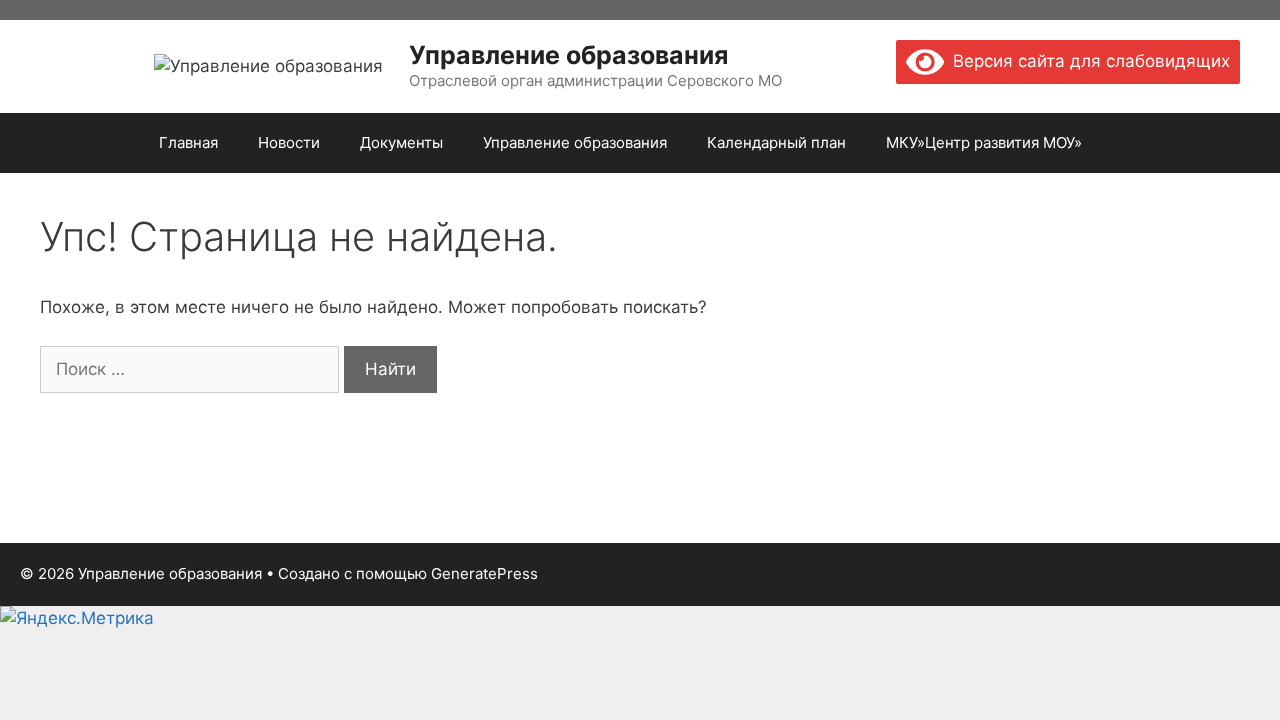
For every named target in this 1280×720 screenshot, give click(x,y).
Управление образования (568, 55)
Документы (401, 142)
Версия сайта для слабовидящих (1087, 61)
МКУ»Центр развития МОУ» (984, 142)
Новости (289, 142)
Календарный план (776, 142)
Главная (188, 142)
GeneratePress (484, 573)
